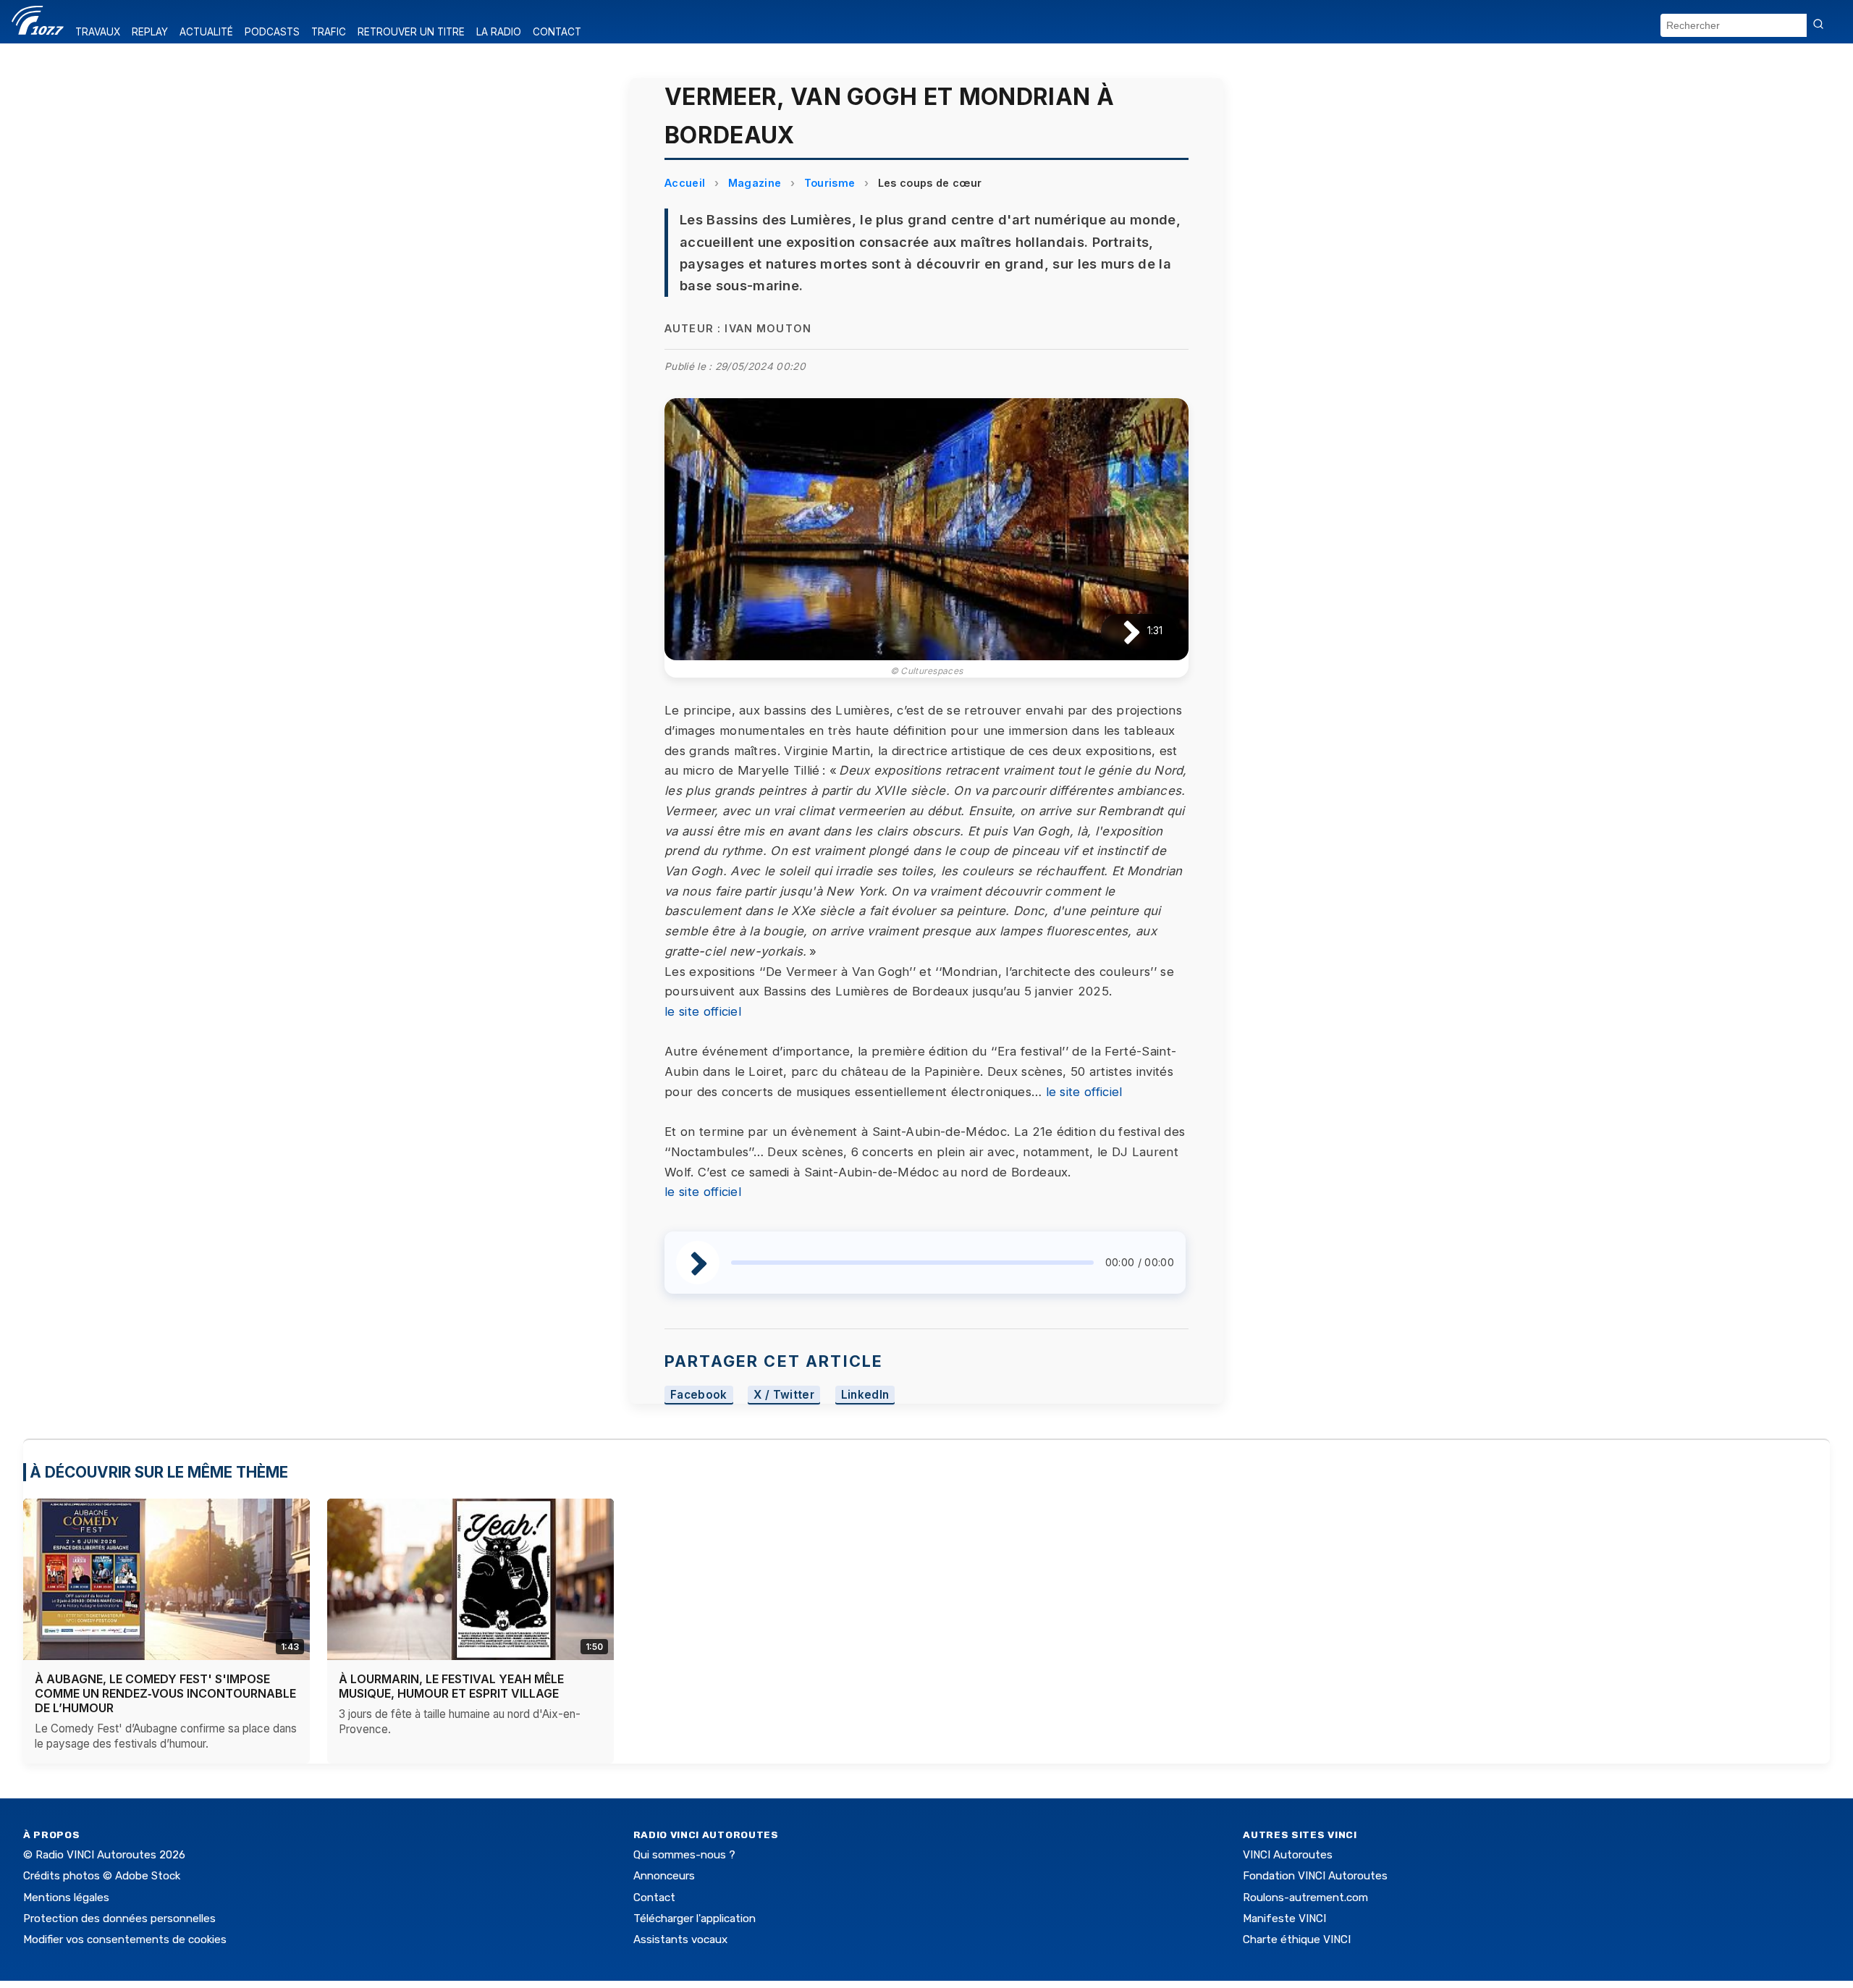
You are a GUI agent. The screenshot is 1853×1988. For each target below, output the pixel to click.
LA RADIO (499, 32)
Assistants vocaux (680, 1939)
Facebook (699, 1395)
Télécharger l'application (695, 1918)
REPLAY (150, 32)
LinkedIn (865, 1395)
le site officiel (703, 1011)
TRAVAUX (98, 32)
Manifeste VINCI (1284, 1918)
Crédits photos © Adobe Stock (102, 1876)
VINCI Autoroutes (1288, 1855)
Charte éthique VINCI (1297, 1939)
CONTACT (557, 32)
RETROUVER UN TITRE (411, 32)
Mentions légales (66, 1898)
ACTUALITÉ (206, 32)
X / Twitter (784, 1395)
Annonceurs (664, 1876)
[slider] (912, 1263)
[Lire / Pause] (1120, 631)
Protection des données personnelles (119, 1918)
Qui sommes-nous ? (684, 1855)
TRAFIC (329, 32)
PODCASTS (272, 32)
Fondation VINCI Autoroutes (1315, 1876)
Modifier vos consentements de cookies (125, 1939)
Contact (654, 1898)
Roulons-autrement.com (1305, 1898)
